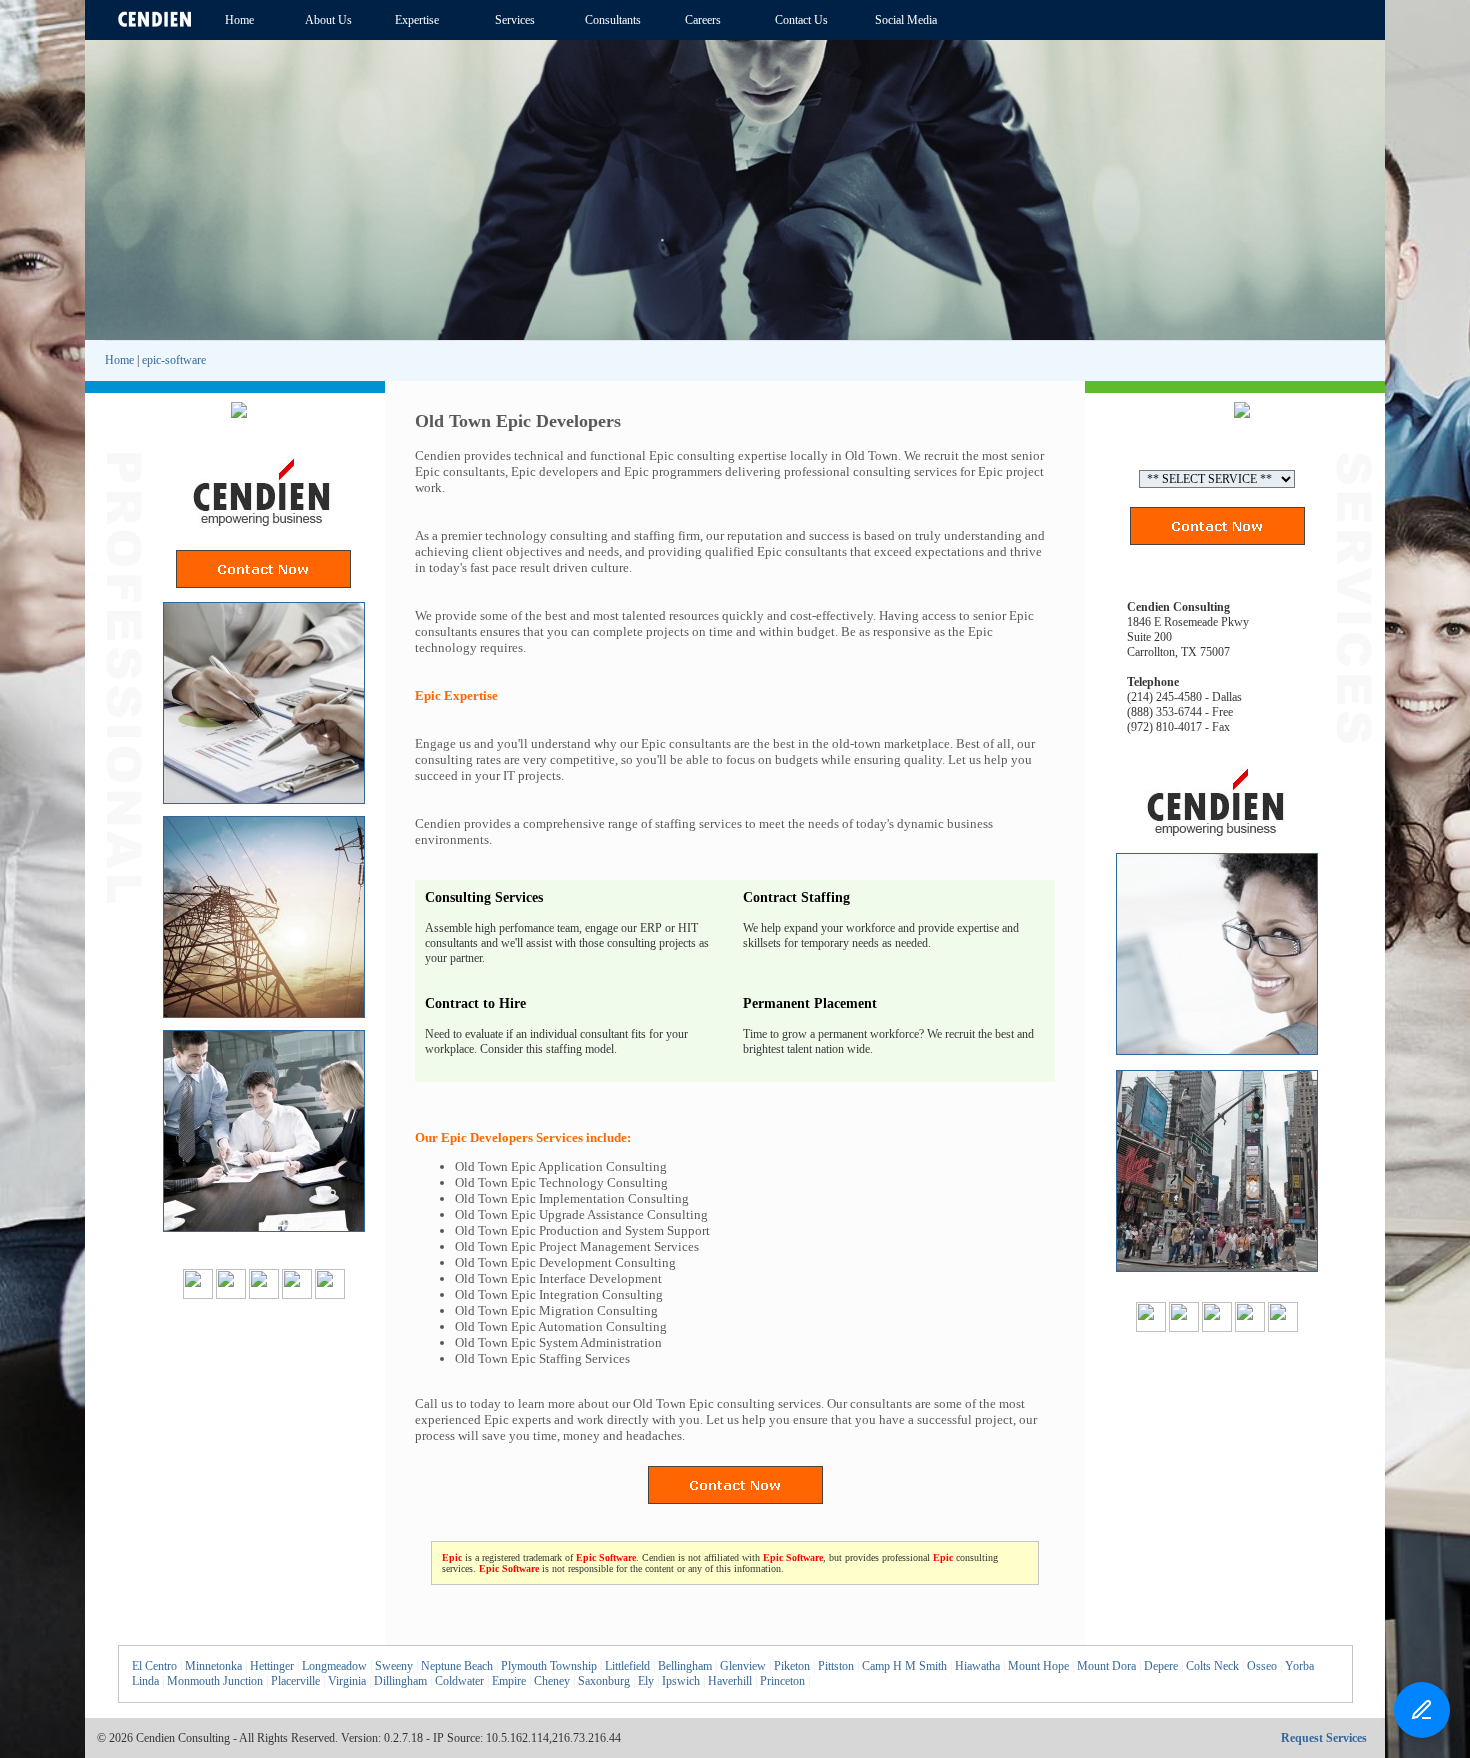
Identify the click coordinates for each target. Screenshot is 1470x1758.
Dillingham (400, 1681)
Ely (646, 1681)
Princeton (782, 1681)
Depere (1161, 1666)
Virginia (347, 1681)
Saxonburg (604, 1681)
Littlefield (627, 1666)
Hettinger (272, 1666)
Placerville (295, 1681)
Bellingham (685, 1666)
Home (119, 360)
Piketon (792, 1666)
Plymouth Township (549, 1666)
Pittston (836, 1666)
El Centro (154, 1666)
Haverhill (730, 1681)
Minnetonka (213, 1666)
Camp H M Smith (904, 1666)
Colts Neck (1212, 1666)
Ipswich (681, 1681)
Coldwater (459, 1681)
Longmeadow (334, 1666)
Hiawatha (977, 1666)
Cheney (552, 1681)
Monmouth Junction (215, 1681)
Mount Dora (1106, 1666)
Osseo (1262, 1666)
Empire (509, 1681)
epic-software (174, 360)
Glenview (743, 1666)
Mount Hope (1038, 1666)
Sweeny (394, 1666)
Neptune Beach (457, 1666)
